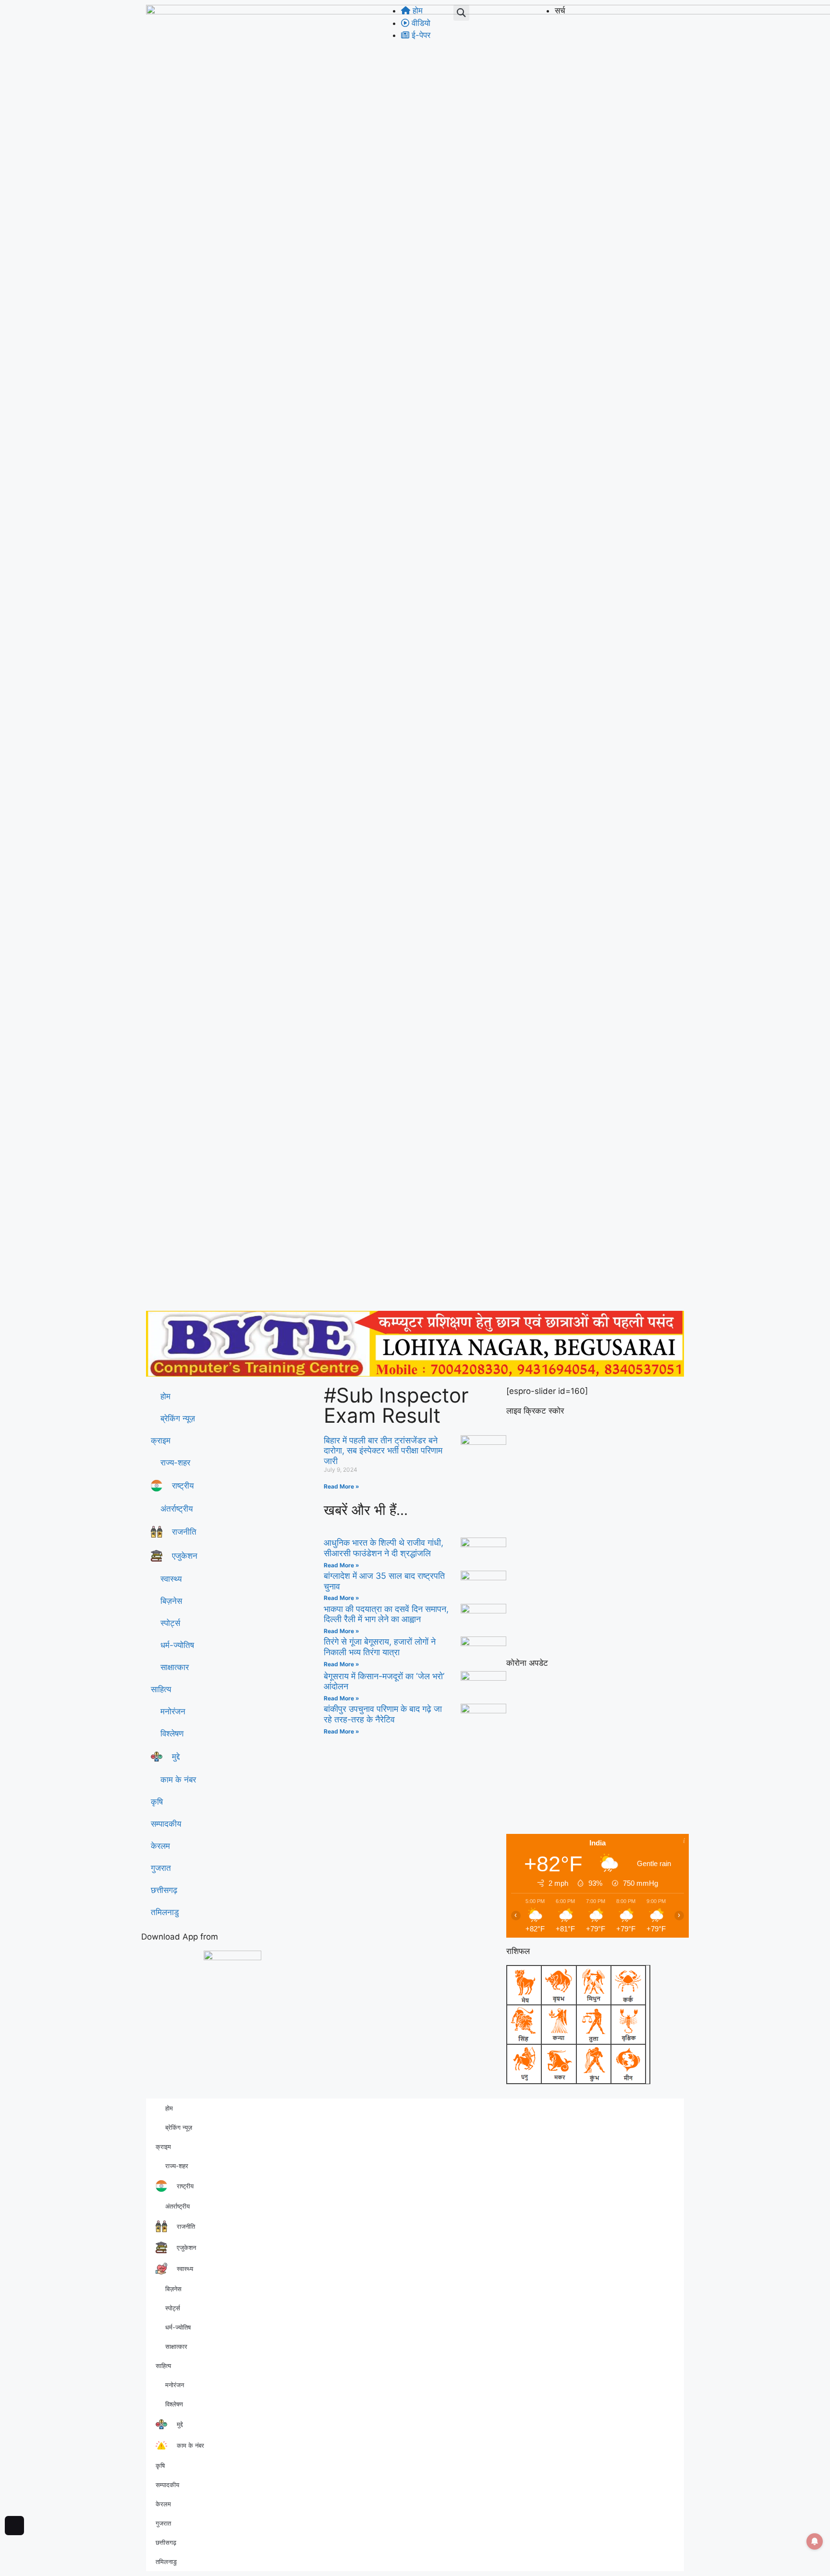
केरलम (160, 1846)
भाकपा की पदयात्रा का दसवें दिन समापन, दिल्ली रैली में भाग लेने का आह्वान (386, 1614)
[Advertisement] (415, 1234)
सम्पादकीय (166, 1824)
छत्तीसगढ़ (164, 1890)
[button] (461, 13)
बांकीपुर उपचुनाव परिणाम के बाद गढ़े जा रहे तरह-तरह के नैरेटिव (383, 1714)
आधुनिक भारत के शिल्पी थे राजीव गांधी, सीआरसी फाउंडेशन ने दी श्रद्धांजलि (384, 1548)
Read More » (342, 1486)
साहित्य (161, 1689)
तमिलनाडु (165, 1912)
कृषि (157, 1802)
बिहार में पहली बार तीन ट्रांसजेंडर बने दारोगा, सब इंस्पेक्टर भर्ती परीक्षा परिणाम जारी (383, 1451)
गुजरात (161, 1868)
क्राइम (161, 1441)
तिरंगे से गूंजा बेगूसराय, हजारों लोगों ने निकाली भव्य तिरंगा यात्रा (380, 1647)
